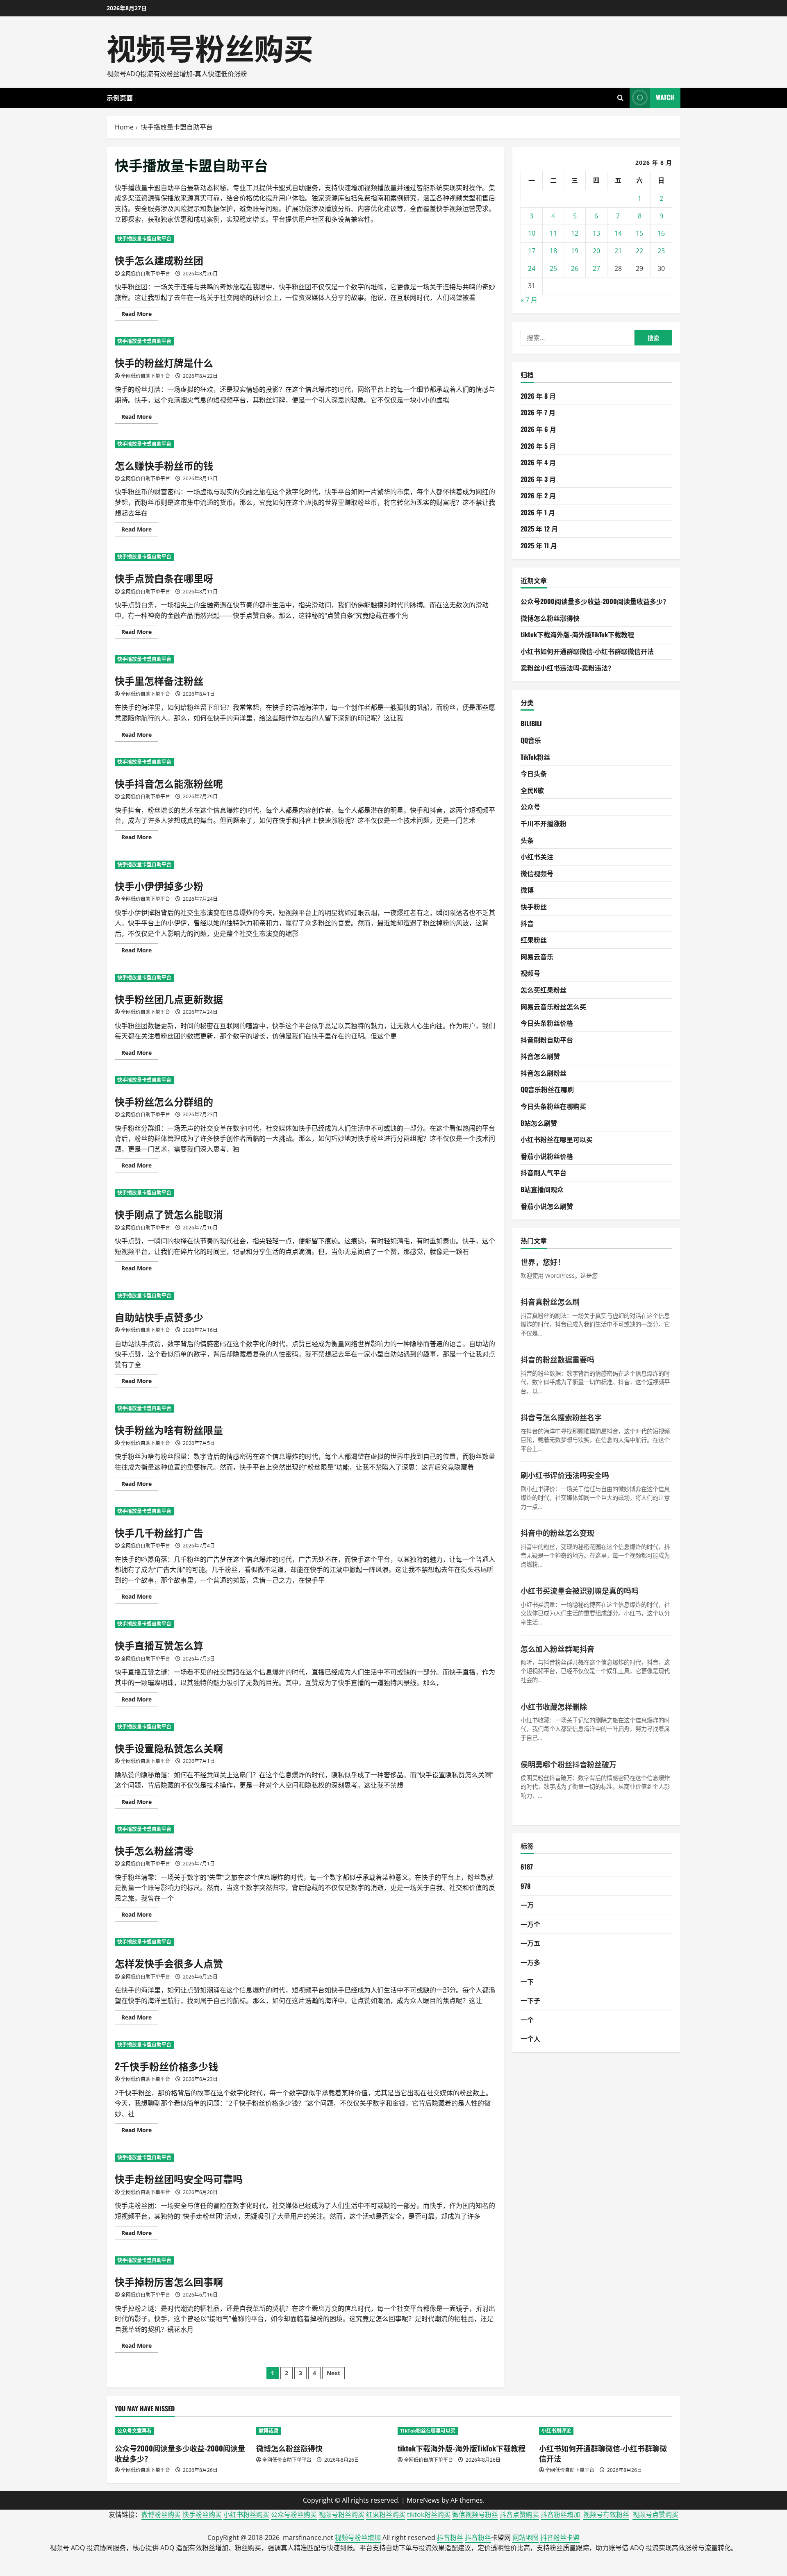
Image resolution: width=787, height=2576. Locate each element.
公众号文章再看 (134, 2431)
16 (661, 233)
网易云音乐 (537, 956)
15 (639, 233)
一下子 (530, 2000)
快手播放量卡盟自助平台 (144, 239)
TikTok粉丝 (535, 757)
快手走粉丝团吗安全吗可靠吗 (179, 2178)
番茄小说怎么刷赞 (547, 1206)
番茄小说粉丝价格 (547, 1156)
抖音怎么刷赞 (540, 1056)
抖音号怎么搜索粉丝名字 (561, 1417)
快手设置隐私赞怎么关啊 (169, 1748)
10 (532, 233)
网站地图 (525, 2537)
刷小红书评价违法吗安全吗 (565, 1475)
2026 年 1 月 (538, 512)
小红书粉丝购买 (246, 2515)
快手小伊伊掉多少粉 (159, 886)
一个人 (530, 2038)
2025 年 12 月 (539, 529)
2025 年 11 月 (539, 545)
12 (575, 233)
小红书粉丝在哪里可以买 (557, 1139)
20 (596, 251)
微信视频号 (537, 873)
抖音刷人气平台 (544, 1172)
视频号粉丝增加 (358, 2537)
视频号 (530, 973)
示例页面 (120, 98)
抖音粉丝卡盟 (560, 2537)
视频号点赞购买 (655, 2515)
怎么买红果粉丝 (544, 990)
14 (618, 233)
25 (553, 268)
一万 (527, 1905)
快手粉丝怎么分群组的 (164, 1101)
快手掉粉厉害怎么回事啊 (169, 2281)
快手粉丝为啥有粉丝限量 (169, 1429)
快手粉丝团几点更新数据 (169, 999)
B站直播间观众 (542, 1189)
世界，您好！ (543, 1262)
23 (661, 251)
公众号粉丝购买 (294, 2515)
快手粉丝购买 (202, 2515)
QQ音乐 (531, 740)
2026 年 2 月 (538, 495)
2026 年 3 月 (538, 479)
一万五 (530, 1943)
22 (639, 251)
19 (575, 251)
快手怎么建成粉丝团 (159, 260)
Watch (665, 97)
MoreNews (423, 2500)
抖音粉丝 (450, 2537)
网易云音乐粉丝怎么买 (553, 1006)
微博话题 (268, 2431)
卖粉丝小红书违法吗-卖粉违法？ (568, 668)
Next (333, 2373)
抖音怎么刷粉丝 (544, 1073)
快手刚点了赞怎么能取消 (169, 1214)
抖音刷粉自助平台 (547, 1040)
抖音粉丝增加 (560, 2515)
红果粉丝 (534, 940)
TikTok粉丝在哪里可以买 (428, 2431)
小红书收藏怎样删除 (554, 1706)
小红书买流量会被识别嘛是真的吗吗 (580, 1590)
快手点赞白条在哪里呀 (164, 578)
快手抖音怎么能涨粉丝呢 (169, 783)
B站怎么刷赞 (539, 1123)
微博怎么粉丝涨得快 (550, 618)
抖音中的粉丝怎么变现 (557, 1533)
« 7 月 (529, 300)
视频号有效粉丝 (606, 2515)
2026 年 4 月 (538, 462)
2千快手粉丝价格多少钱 (166, 2066)
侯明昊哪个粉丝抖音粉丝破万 (569, 1764)
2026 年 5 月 (538, 446)
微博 (527, 890)
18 (553, 251)
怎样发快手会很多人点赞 (169, 1963)
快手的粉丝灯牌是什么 (164, 362)
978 (525, 1886)
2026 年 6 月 (538, 429)
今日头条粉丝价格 (547, 1023)
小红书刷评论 (556, 2431)
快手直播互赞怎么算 (159, 1645)
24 (532, 268)
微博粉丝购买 (161, 2515)
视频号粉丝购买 (210, 47)
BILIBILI (531, 723)
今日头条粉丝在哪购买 (553, 1106)
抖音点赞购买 (519, 2515)
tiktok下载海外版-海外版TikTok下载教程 (577, 634)
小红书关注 (537, 856)
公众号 (530, 806)
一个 (527, 2019)
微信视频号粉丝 (475, 2515)
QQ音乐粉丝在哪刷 (547, 1089)
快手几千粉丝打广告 (159, 1532)
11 (553, 233)
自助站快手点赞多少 (159, 1317)
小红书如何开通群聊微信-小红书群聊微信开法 (587, 651)
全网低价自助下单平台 (146, 274)
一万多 (530, 1962)
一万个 (530, 1924)
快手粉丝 (534, 906)
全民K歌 (532, 790)
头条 (527, 840)
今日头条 (534, 773)
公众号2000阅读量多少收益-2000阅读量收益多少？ (595, 601)
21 (618, 251)
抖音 (527, 923)
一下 (527, 1981)
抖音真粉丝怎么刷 (550, 1302)
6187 (527, 1867)
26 (575, 268)
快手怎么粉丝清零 (154, 1850)
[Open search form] (620, 98)
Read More (140, 315)
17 (532, 251)
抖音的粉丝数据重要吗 (557, 1359)
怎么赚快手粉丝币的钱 (164, 465)
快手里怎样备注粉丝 (159, 680)
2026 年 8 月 (538, 396)
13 (596, 233)
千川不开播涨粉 (544, 823)
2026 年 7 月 (538, 412)
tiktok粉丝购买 (429, 2515)
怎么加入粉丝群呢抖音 (557, 1649)
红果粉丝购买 (386, 2515)
